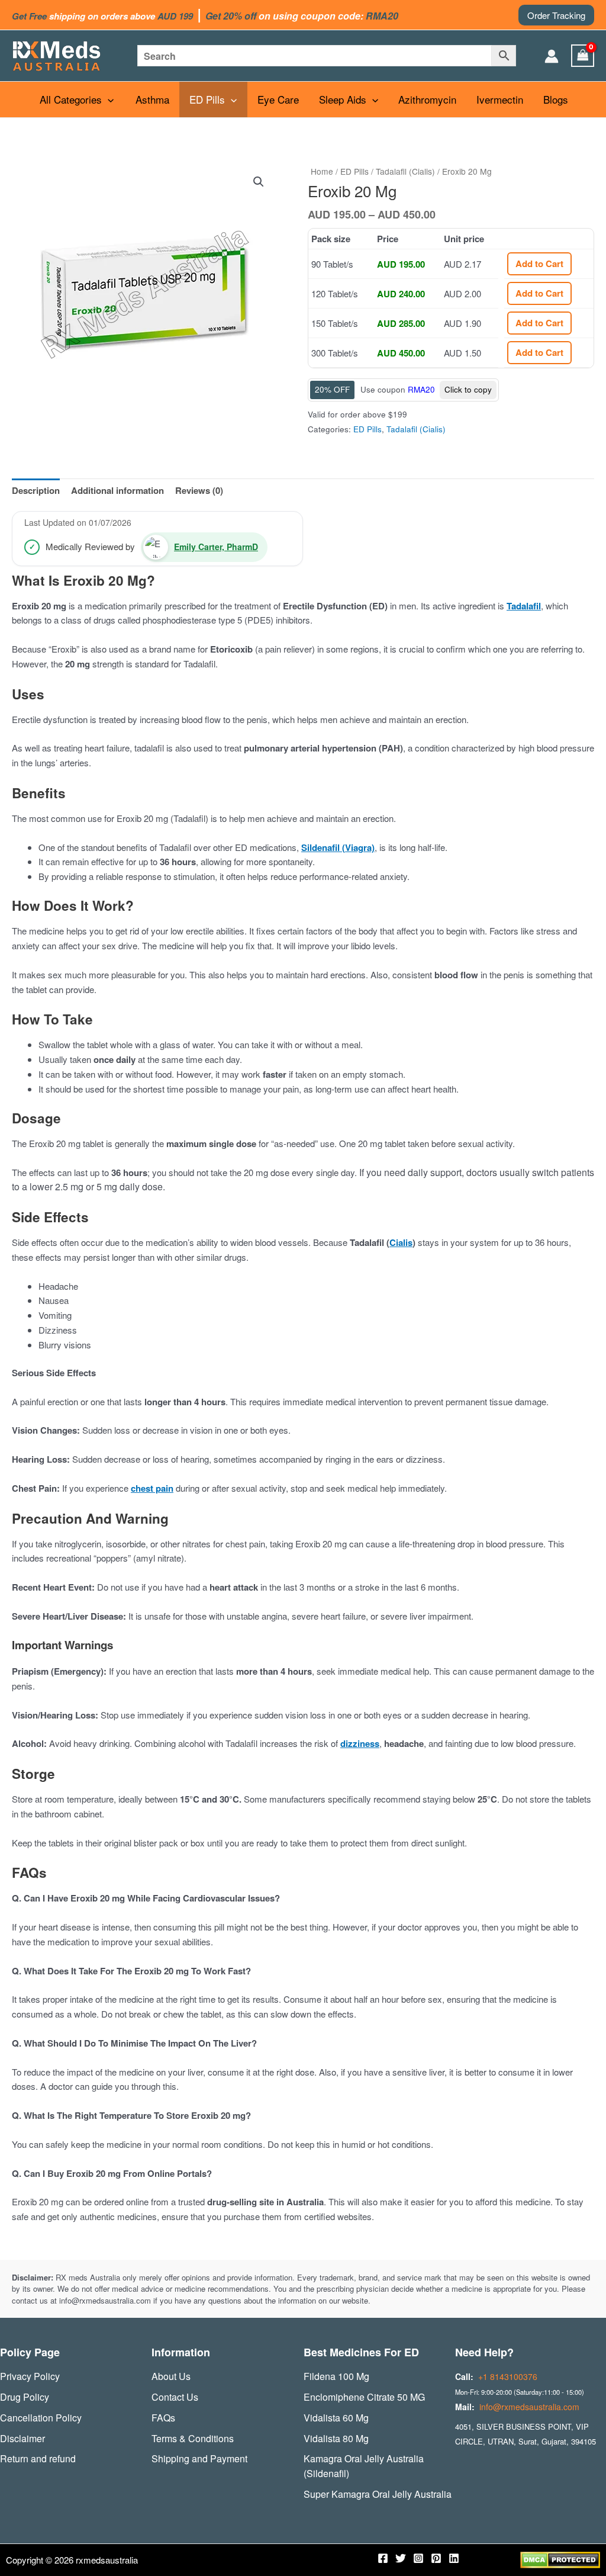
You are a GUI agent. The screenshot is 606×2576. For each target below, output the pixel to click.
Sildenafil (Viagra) (338, 847)
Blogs (556, 99)
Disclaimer (22, 2438)
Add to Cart (539, 264)
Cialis (401, 1242)
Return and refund (38, 2458)
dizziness (360, 1743)
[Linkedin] (454, 2558)
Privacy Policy (30, 2376)
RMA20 (421, 389)
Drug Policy (25, 2397)
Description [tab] (36, 490)
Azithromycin (427, 99)
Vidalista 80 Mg (336, 2438)
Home (322, 171)
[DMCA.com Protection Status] (560, 2559)
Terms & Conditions (193, 2438)
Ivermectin (500, 99)
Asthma (152, 99)
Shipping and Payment (199, 2458)
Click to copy (468, 389)
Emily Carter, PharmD (216, 547)
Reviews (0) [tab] (199, 490)
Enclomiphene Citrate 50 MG (364, 2397)
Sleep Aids (343, 99)
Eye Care (278, 99)
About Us (171, 2376)
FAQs (163, 2418)
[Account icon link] (552, 56)
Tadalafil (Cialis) (405, 171)
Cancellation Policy (41, 2418)
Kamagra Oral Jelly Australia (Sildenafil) (364, 2466)
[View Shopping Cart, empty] (583, 56)
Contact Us (175, 2397)
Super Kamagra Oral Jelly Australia (378, 2494)
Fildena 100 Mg (336, 2376)
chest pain (152, 1488)
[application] (108, 99)
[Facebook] (383, 2558)
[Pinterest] (436, 2558)
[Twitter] (401, 2558)
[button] (556, 15)
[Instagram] (418, 2558)
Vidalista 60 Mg (336, 2418)
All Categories (71, 99)
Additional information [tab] (117, 490)
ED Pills (207, 99)
